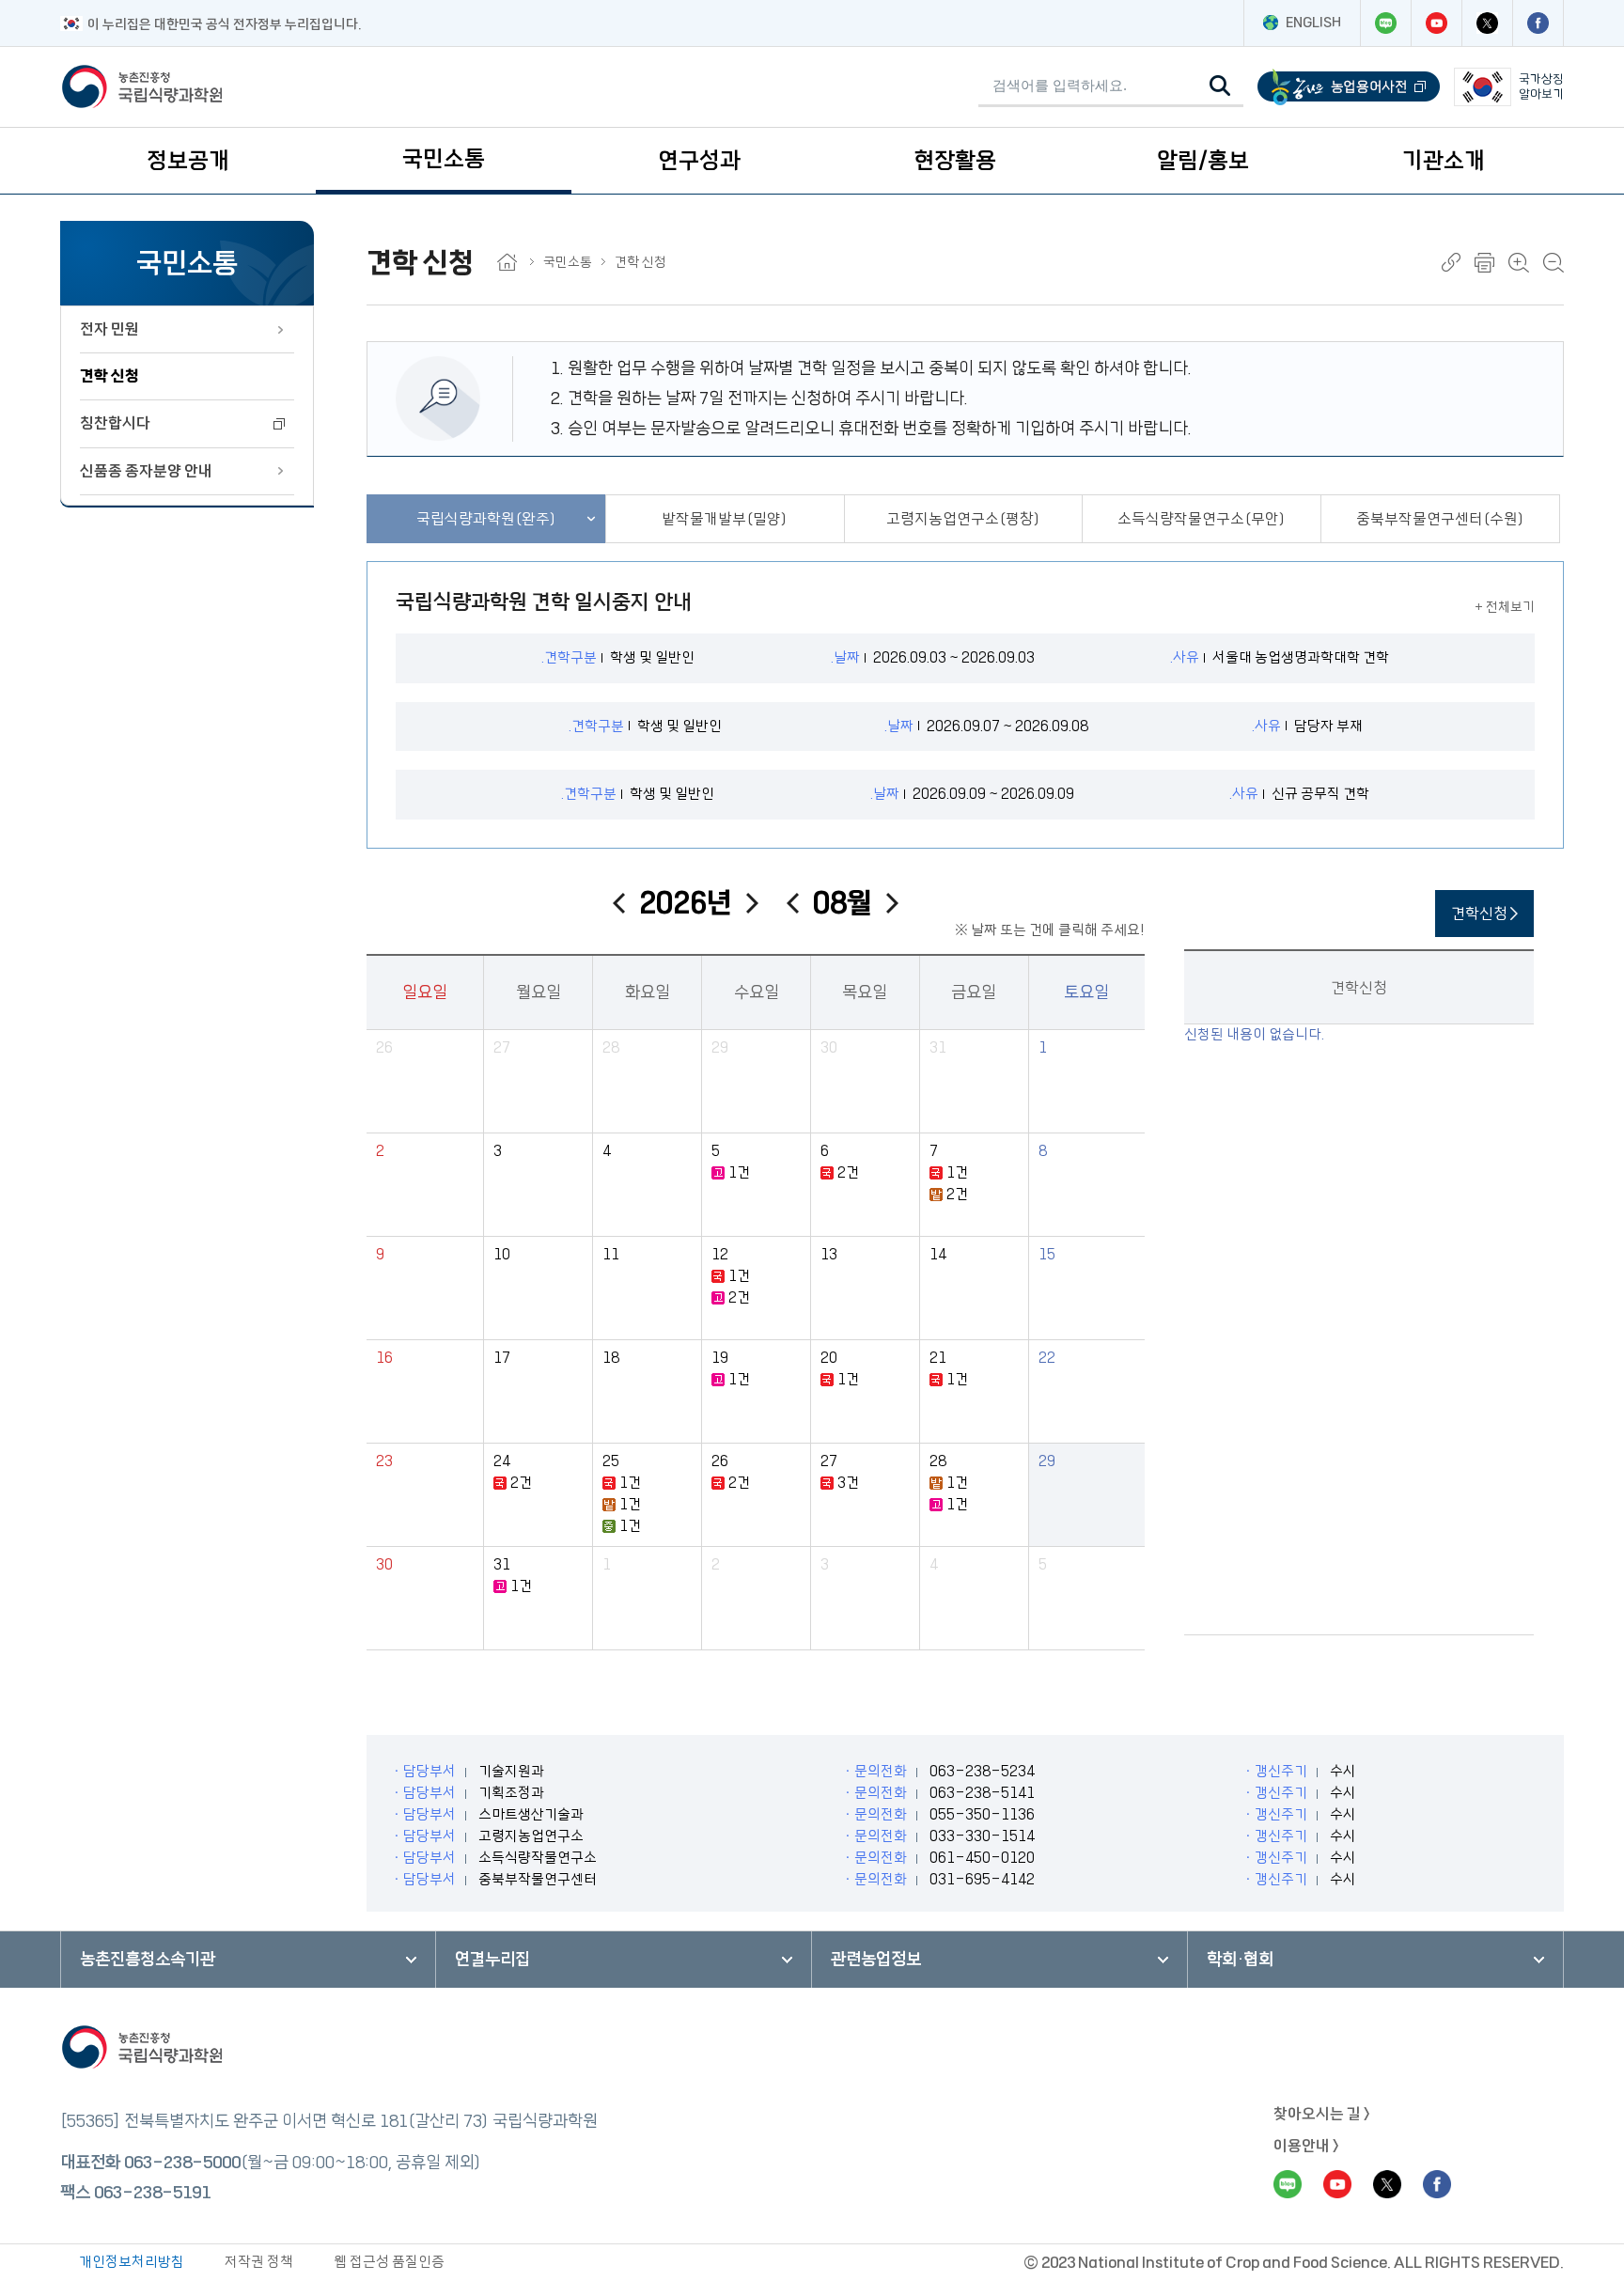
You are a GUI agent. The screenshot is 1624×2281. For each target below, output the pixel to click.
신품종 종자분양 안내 (146, 471)
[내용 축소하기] (1554, 263)
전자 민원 (109, 329)
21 (938, 1358)
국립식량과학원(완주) (486, 519)
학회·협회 (1240, 1960)
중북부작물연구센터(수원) (1440, 519)
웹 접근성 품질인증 (389, 2262)
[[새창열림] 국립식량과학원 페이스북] (1538, 23)
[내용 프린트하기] (1484, 263)
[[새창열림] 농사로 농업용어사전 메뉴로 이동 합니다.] (1349, 87)
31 (938, 1047)
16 (384, 1358)
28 (611, 1047)
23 (384, 1461)
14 (938, 1254)
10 (502, 1254)
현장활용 (955, 161)
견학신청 (1481, 914)
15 (1047, 1254)
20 (829, 1358)
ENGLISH (1313, 23)
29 (720, 1047)
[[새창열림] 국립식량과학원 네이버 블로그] (1385, 23)
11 (611, 1254)
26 (384, 1047)
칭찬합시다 (115, 423)
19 (720, 1358)
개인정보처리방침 (132, 2262)
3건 (848, 1483)
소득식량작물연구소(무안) (1202, 519)
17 (502, 1358)
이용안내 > (1306, 2146)
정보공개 (188, 161)
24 (502, 1461)
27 (502, 1047)
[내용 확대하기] (1519, 263)
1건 (739, 1172)
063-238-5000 (182, 2163)
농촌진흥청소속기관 (148, 1960)
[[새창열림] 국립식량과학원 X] (1487, 23)
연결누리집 (492, 1960)
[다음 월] (892, 903)
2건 (848, 1172)
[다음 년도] (752, 903)
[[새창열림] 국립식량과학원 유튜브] (1436, 23)
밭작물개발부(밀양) (725, 519)
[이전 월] (793, 903)
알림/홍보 (1203, 161)
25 (611, 1461)
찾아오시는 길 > (1322, 2114)
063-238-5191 (152, 2193)
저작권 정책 (259, 2262)
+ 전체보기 (1505, 607)
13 (829, 1254)
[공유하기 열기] (1451, 262)
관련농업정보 (876, 1960)
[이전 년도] (619, 903)
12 (720, 1254)
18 (611, 1358)
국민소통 (444, 159)
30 (829, 1047)
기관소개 (1444, 161)
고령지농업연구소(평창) (963, 519)
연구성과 (699, 161)
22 (1047, 1358)
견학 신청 (109, 376)
